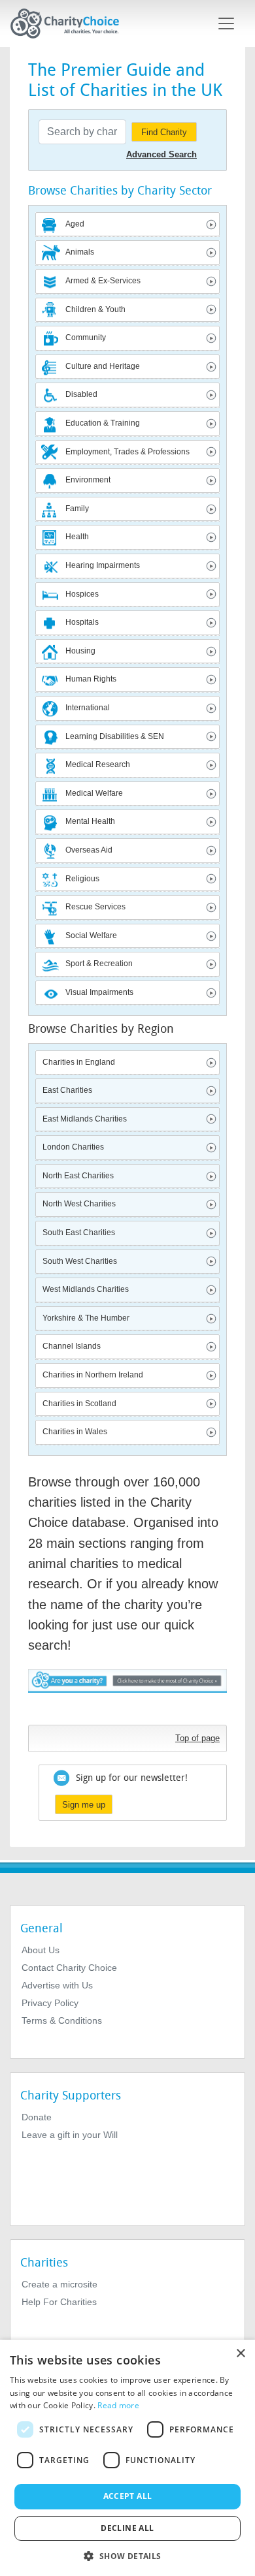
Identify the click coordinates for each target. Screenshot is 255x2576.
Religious (82, 879)
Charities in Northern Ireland (93, 1375)
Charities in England (79, 1062)
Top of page (197, 1738)
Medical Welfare (94, 793)
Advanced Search (161, 154)
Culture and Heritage (103, 366)
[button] (127, 2555)
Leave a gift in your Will (70, 2135)
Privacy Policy (50, 2003)
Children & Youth (95, 309)
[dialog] (127, 2458)
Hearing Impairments (103, 565)
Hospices (82, 594)
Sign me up (84, 1805)
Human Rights (91, 679)
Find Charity (164, 132)
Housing (80, 651)
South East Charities (79, 1233)
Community (86, 338)
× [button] (240, 2354)
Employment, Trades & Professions (127, 452)
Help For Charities (59, 2302)
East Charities (67, 1090)
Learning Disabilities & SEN (115, 736)
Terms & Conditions (62, 2020)
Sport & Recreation (99, 964)
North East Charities (78, 1176)
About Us (41, 1950)
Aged (75, 224)
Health (77, 537)
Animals (80, 252)
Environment (88, 480)
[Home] (70, 24)
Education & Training (103, 423)
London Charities (73, 1147)
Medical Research (98, 764)
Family (77, 509)
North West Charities (79, 1204)
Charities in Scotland (79, 1404)
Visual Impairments (99, 992)
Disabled (81, 394)
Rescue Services (95, 907)
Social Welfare (91, 935)
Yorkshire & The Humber (86, 1318)
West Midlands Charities (86, 1289)
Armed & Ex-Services (103, 281)
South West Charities (80, 1261)
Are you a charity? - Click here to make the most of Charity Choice (127, 1694)
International (88, 708)
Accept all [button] (128, 2496)
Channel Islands (72, 1346)
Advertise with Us (57, 1985)
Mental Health (90, 821)
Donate (37, 2117)
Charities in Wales (75, 1432)
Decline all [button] (127, 2528)
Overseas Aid (89, 850)
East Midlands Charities (85, 1119)
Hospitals (82, 622)
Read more (118, 2405)
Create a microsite (59, 2284)
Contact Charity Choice (69, 1968)
